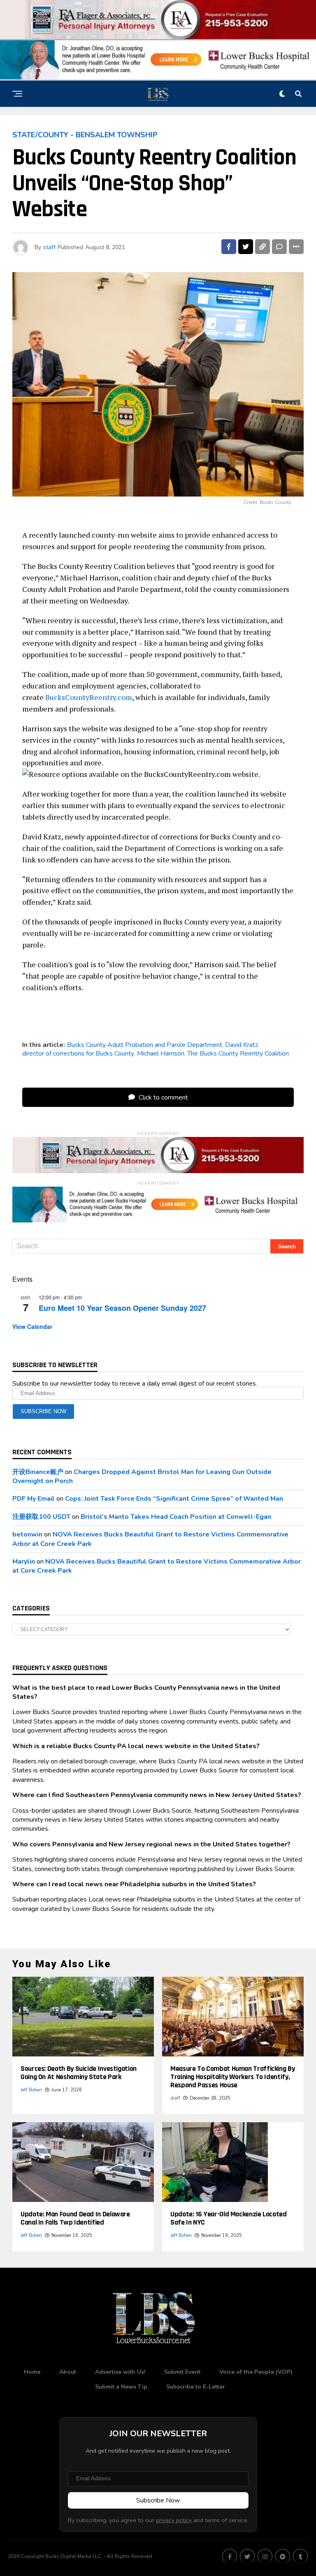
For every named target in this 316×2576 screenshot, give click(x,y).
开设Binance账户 (38, 1472)
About (68, 2372)
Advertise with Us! (120, 2372)
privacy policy (174, 2520)
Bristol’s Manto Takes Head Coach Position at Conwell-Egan (176, 1517)
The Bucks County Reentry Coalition (238, 1054)
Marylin (24, 1562)
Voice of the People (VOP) (256, 2372)
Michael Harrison (161, 1054)
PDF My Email (34, 1499)
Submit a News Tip (121, 2387)
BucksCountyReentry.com (89, 697)
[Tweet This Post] (246, 247)
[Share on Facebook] (229, 247)
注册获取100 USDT (41, 1517)
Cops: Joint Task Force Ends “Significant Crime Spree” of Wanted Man (174, 1499)
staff (49, 247)
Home (32, 2372)
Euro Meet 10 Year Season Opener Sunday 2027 (122, 1308)
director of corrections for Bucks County (78, 1054)
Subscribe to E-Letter (196, 2387)
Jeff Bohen (31, 2090)
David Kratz (242, 1045)
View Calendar (32, 1326)
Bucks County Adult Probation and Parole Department (145, 1045)
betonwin (27, 1534)
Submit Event (182, 2372)
